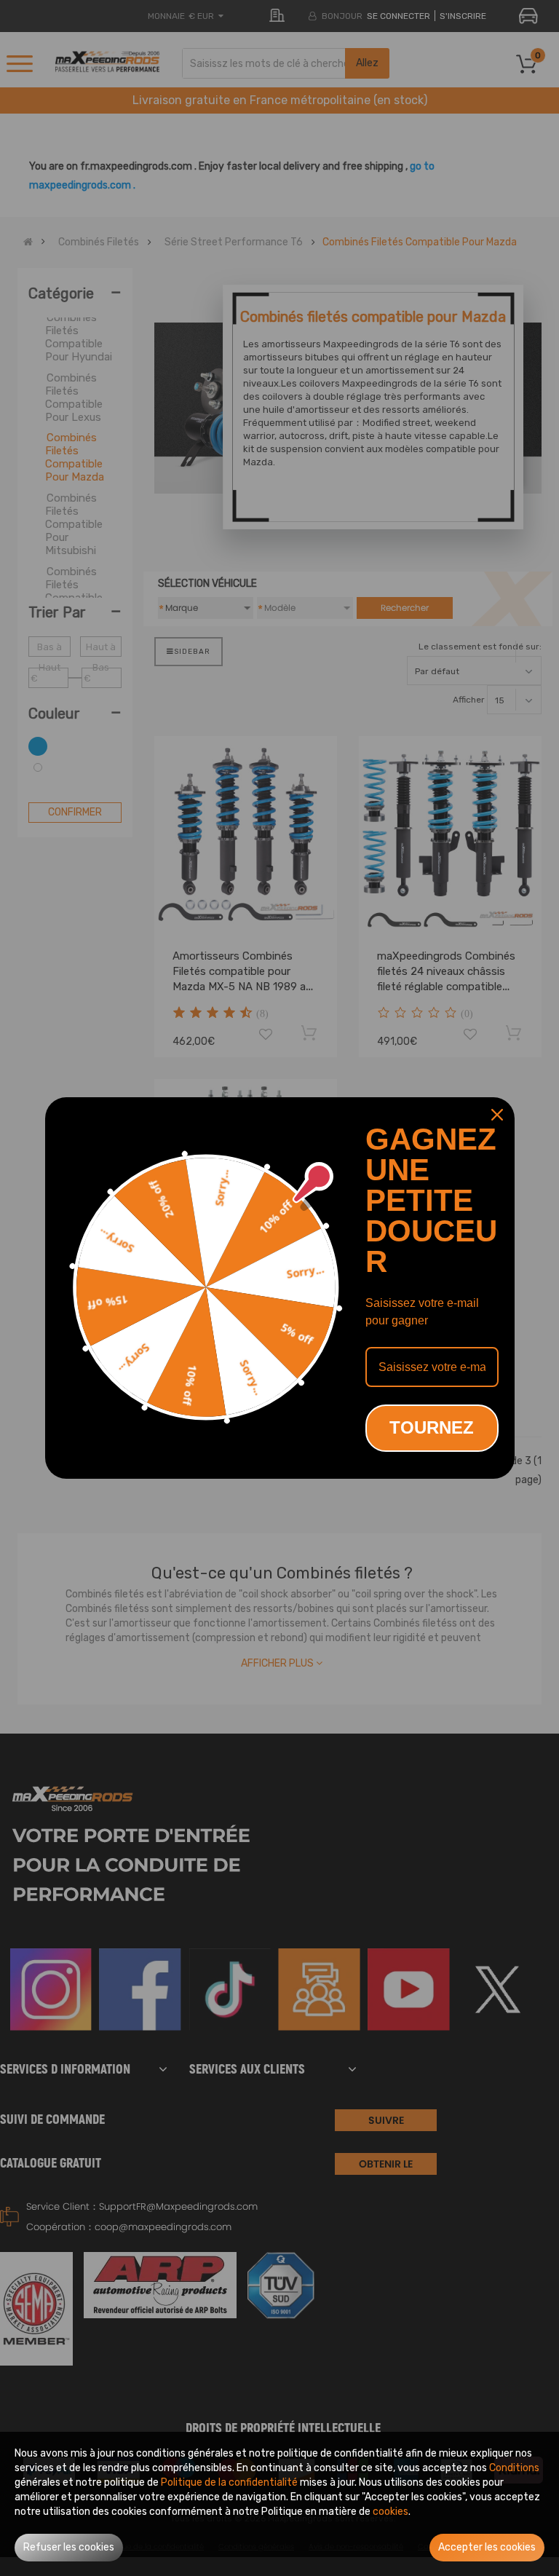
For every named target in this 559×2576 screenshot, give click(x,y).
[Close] (497, 1115)
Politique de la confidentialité (229, 2482)
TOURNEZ (432, 1427)
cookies (390, 2512)
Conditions (514, 2468)
